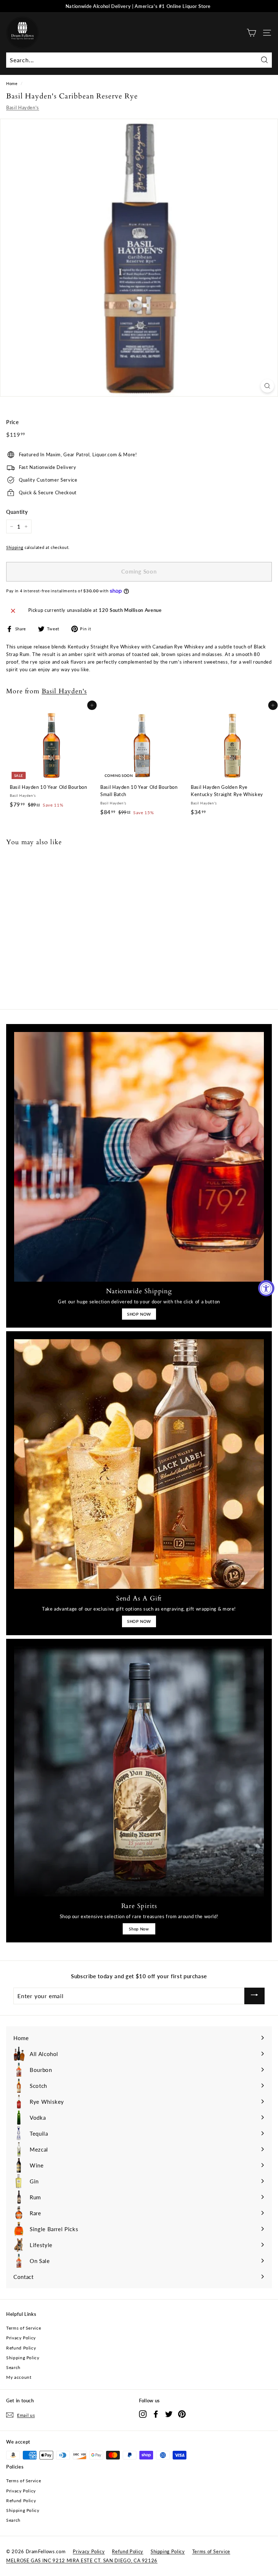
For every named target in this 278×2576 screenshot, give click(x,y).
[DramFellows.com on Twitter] (169, 2414)
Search (13, 2367)
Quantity (17, 512)
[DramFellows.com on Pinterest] (182, 2414)
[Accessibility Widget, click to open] (266, 1288)
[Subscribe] (254, 1996)
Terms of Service (24, 2328)
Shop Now (139, 1929)
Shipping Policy (23, 2358)
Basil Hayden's (23, 107)
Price (12, 422)
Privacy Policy (21, 2338)
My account (19, 2377)
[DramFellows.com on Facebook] (156, 2414)
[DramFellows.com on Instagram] (143, 2414)
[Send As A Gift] (139, 1464)
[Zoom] (267, 386)
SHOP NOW (139, 1314)
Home (12, 83)
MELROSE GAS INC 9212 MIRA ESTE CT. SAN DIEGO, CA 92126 (82, 2560)
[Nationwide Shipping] (139, 1157)
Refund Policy (21, 2348)
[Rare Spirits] (139, 1772)
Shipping (15, 547)
